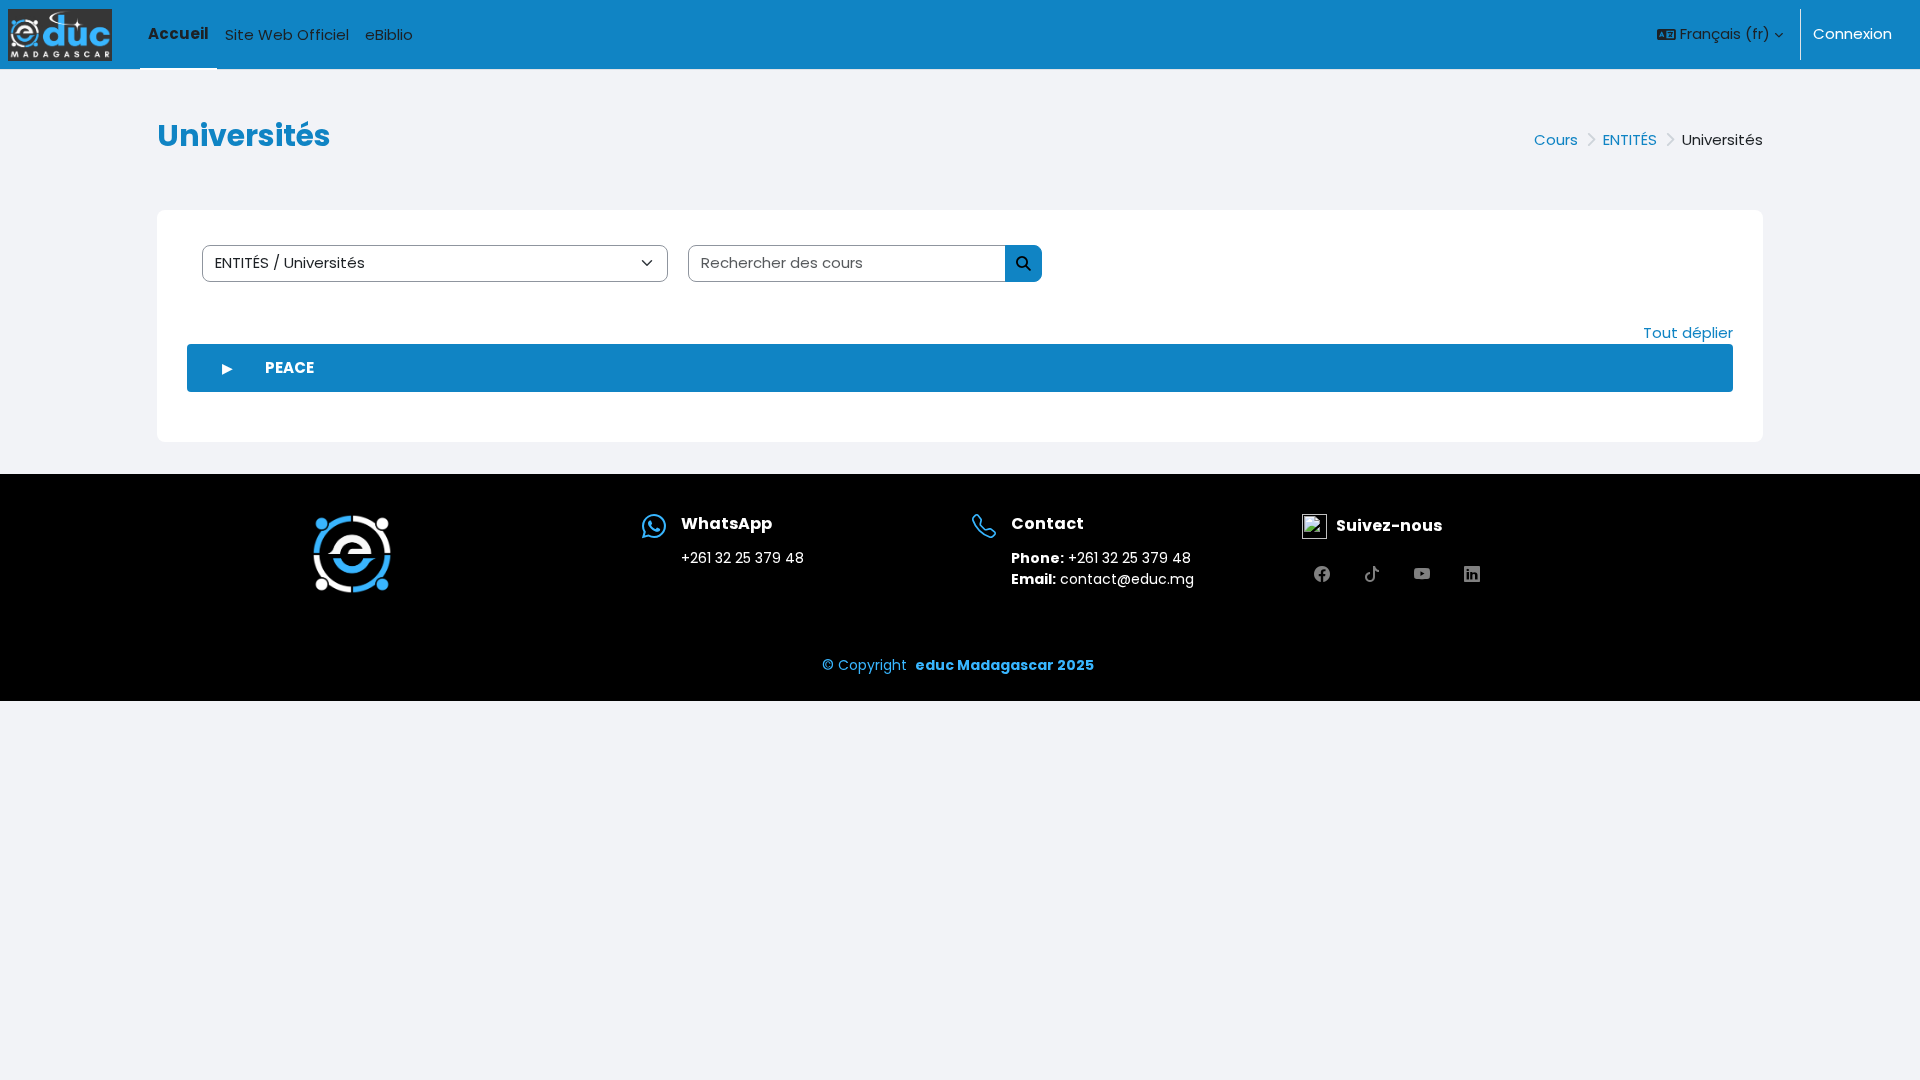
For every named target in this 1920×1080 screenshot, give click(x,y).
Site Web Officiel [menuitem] (287, 34)
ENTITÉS (1630, 139)
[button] (1720, 34)
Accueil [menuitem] (178, 33)
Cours (1556, 139)
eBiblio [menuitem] (389, 34)
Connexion (1852, 33)
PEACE (289, 367)
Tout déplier (1688, 332)
